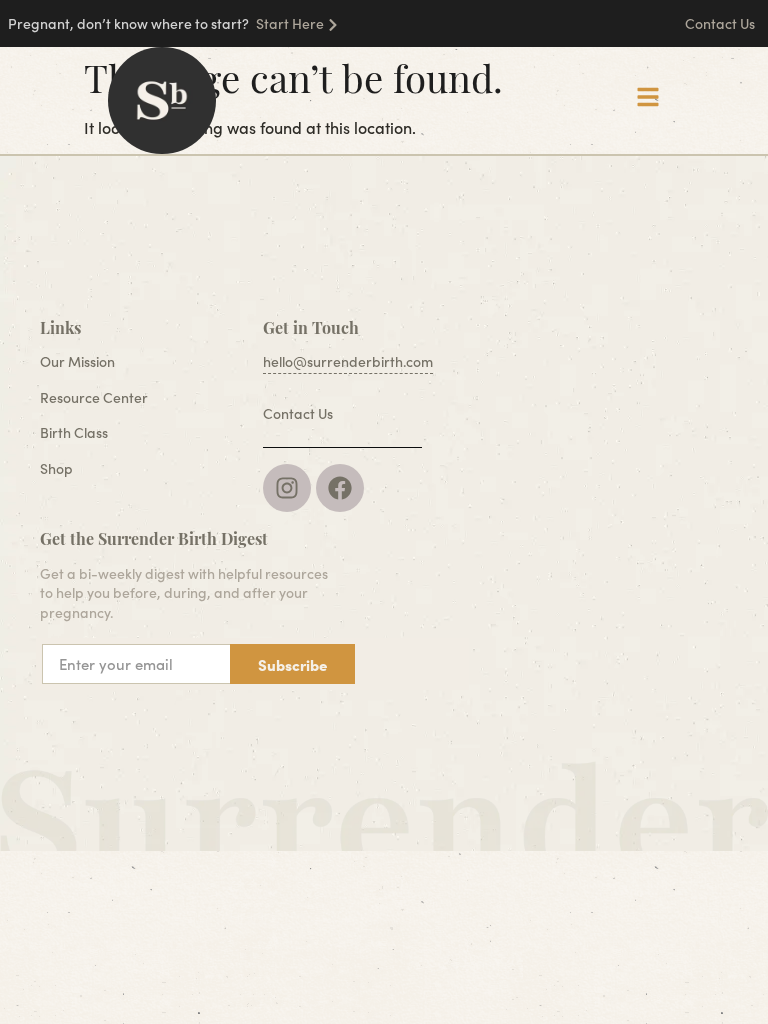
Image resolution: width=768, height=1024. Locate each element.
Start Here (290, 23)
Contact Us (721, 23)
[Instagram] (287, 488)
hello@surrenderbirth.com (348, 361)
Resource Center (94, 397)
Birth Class (74, 432)
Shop (56, 468)
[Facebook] (340, 488)
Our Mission (77, 361)
